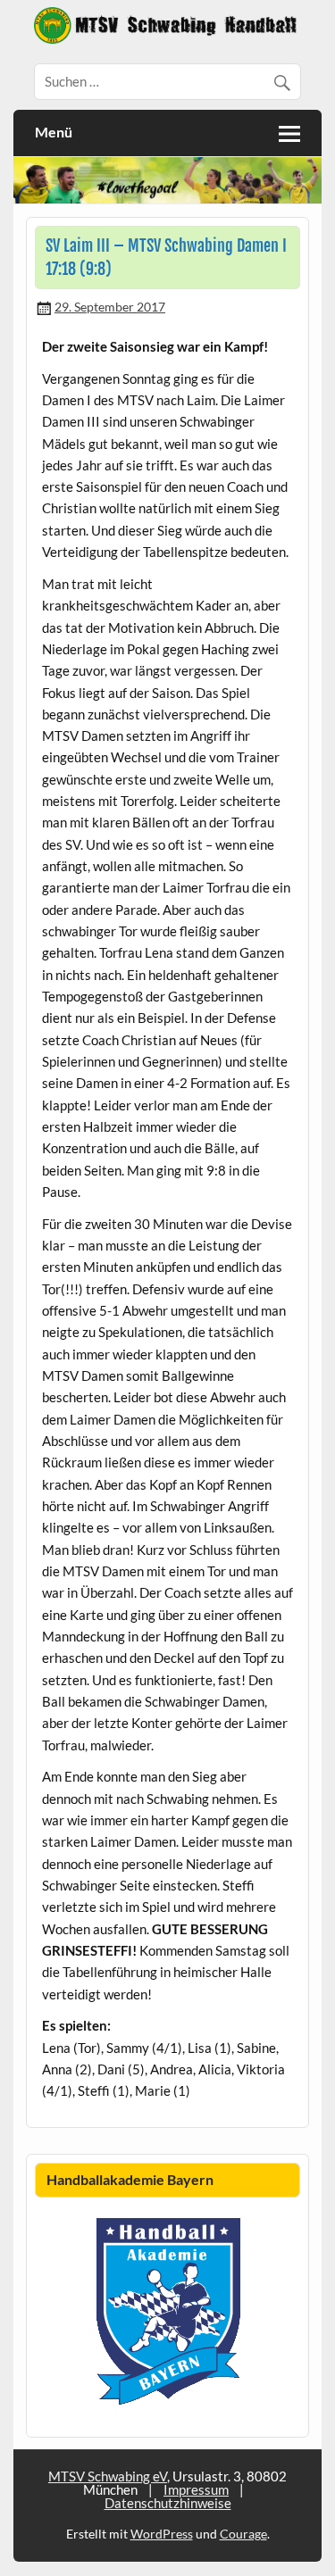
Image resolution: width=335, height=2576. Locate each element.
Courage (243, 2534)
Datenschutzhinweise (168, 2503)
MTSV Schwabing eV (108, 2476)
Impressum (196, 2489)
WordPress (162, 2534)
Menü (54, 132)
